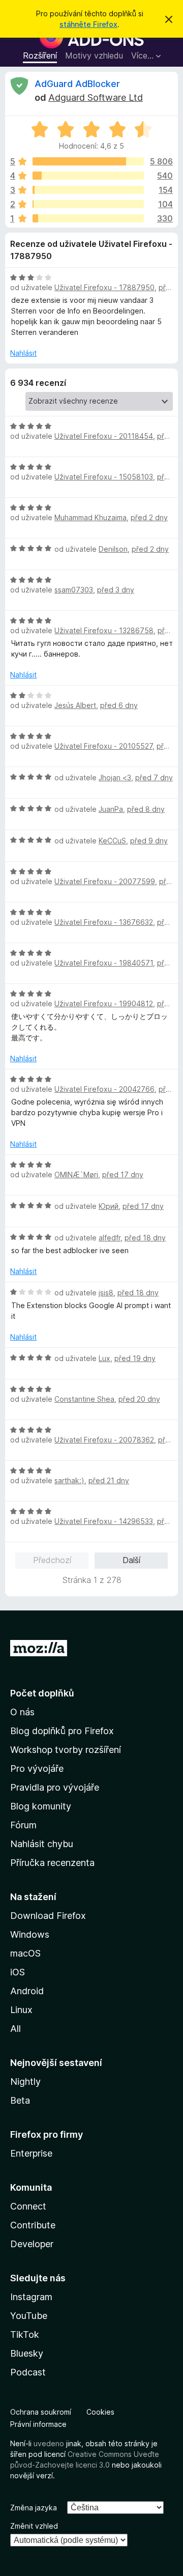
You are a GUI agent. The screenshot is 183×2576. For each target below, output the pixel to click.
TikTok (25, 2334)
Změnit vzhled (34, 2526)
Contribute (33, 2225)
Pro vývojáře (37, 1768)
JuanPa (111, 809)
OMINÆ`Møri (76, 1174)
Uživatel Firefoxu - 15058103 (104, 477)
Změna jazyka (34, 2508)
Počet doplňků (42, 1693)
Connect (28, 2206)
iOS (18, 1972)
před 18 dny (145, 1238)
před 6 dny (119, 705)
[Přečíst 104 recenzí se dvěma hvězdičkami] (88, 204)
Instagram (31, 2297)
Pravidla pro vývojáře (55, 1787)
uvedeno (50, 2443)
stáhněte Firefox (88, 24)
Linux (21, 2010)
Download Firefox (48, 1916)
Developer (32, 2244)
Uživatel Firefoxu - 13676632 (104, 922)
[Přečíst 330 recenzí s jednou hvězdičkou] (88, 218)
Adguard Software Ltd (96, 97)
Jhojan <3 (115, 777)
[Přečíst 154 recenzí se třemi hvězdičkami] (88, 190)
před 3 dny (116, 590)
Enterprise (31, 2153)
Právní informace (38, 2424)
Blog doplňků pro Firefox (62, 1731)
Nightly (25, 2082)
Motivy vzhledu (94, 55)
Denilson (113, 549)
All (16, 2029)
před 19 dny (135, 1358)
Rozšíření (40, 55)
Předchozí (52, 1560)
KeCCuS (112, 841)
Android (27, 1991)
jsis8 (106, 1293)
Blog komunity (41, 1806)
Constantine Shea (84, 1399)
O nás (22, 1712)
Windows (30, 1934)
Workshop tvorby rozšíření (66, 1750)
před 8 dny (146, 809)
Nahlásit (23, 353)
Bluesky (27, 2353)
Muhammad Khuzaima (90, 517)
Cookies (100, 2412)
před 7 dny (154, 777)
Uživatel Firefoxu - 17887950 (104, 287)
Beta (20, 2100)
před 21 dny (109, 1480)
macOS (25, 1953)
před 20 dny (139, 1399)
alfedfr (110, 1238)
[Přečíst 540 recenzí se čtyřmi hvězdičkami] (88, 176)
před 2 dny (149, 517)
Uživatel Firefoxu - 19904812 (104, 1003)
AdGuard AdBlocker (77, 84)
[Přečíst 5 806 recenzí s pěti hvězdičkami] (88, 161)
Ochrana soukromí (41, 2412)
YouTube (29, 2316)
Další (131, 1560)
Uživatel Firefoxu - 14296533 (104, 1521)
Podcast (28, 2372)
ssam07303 (74, 590)
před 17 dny (123, 1174)
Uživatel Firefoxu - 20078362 (104, 1440)
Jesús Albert (75, 705)
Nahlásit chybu (42, 1844)
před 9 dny (149, 841)
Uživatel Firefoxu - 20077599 (105, 881)
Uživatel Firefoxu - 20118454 (104, 436)
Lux (104, 1358)
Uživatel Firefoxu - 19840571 (104, 963)
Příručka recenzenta (52, 1863)
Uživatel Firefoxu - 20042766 (104, 1089)
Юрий (109, 1206)
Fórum (23, 1825)
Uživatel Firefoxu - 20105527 (103, 746)
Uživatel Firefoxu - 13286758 (104, 630)
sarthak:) (69, 1480)
